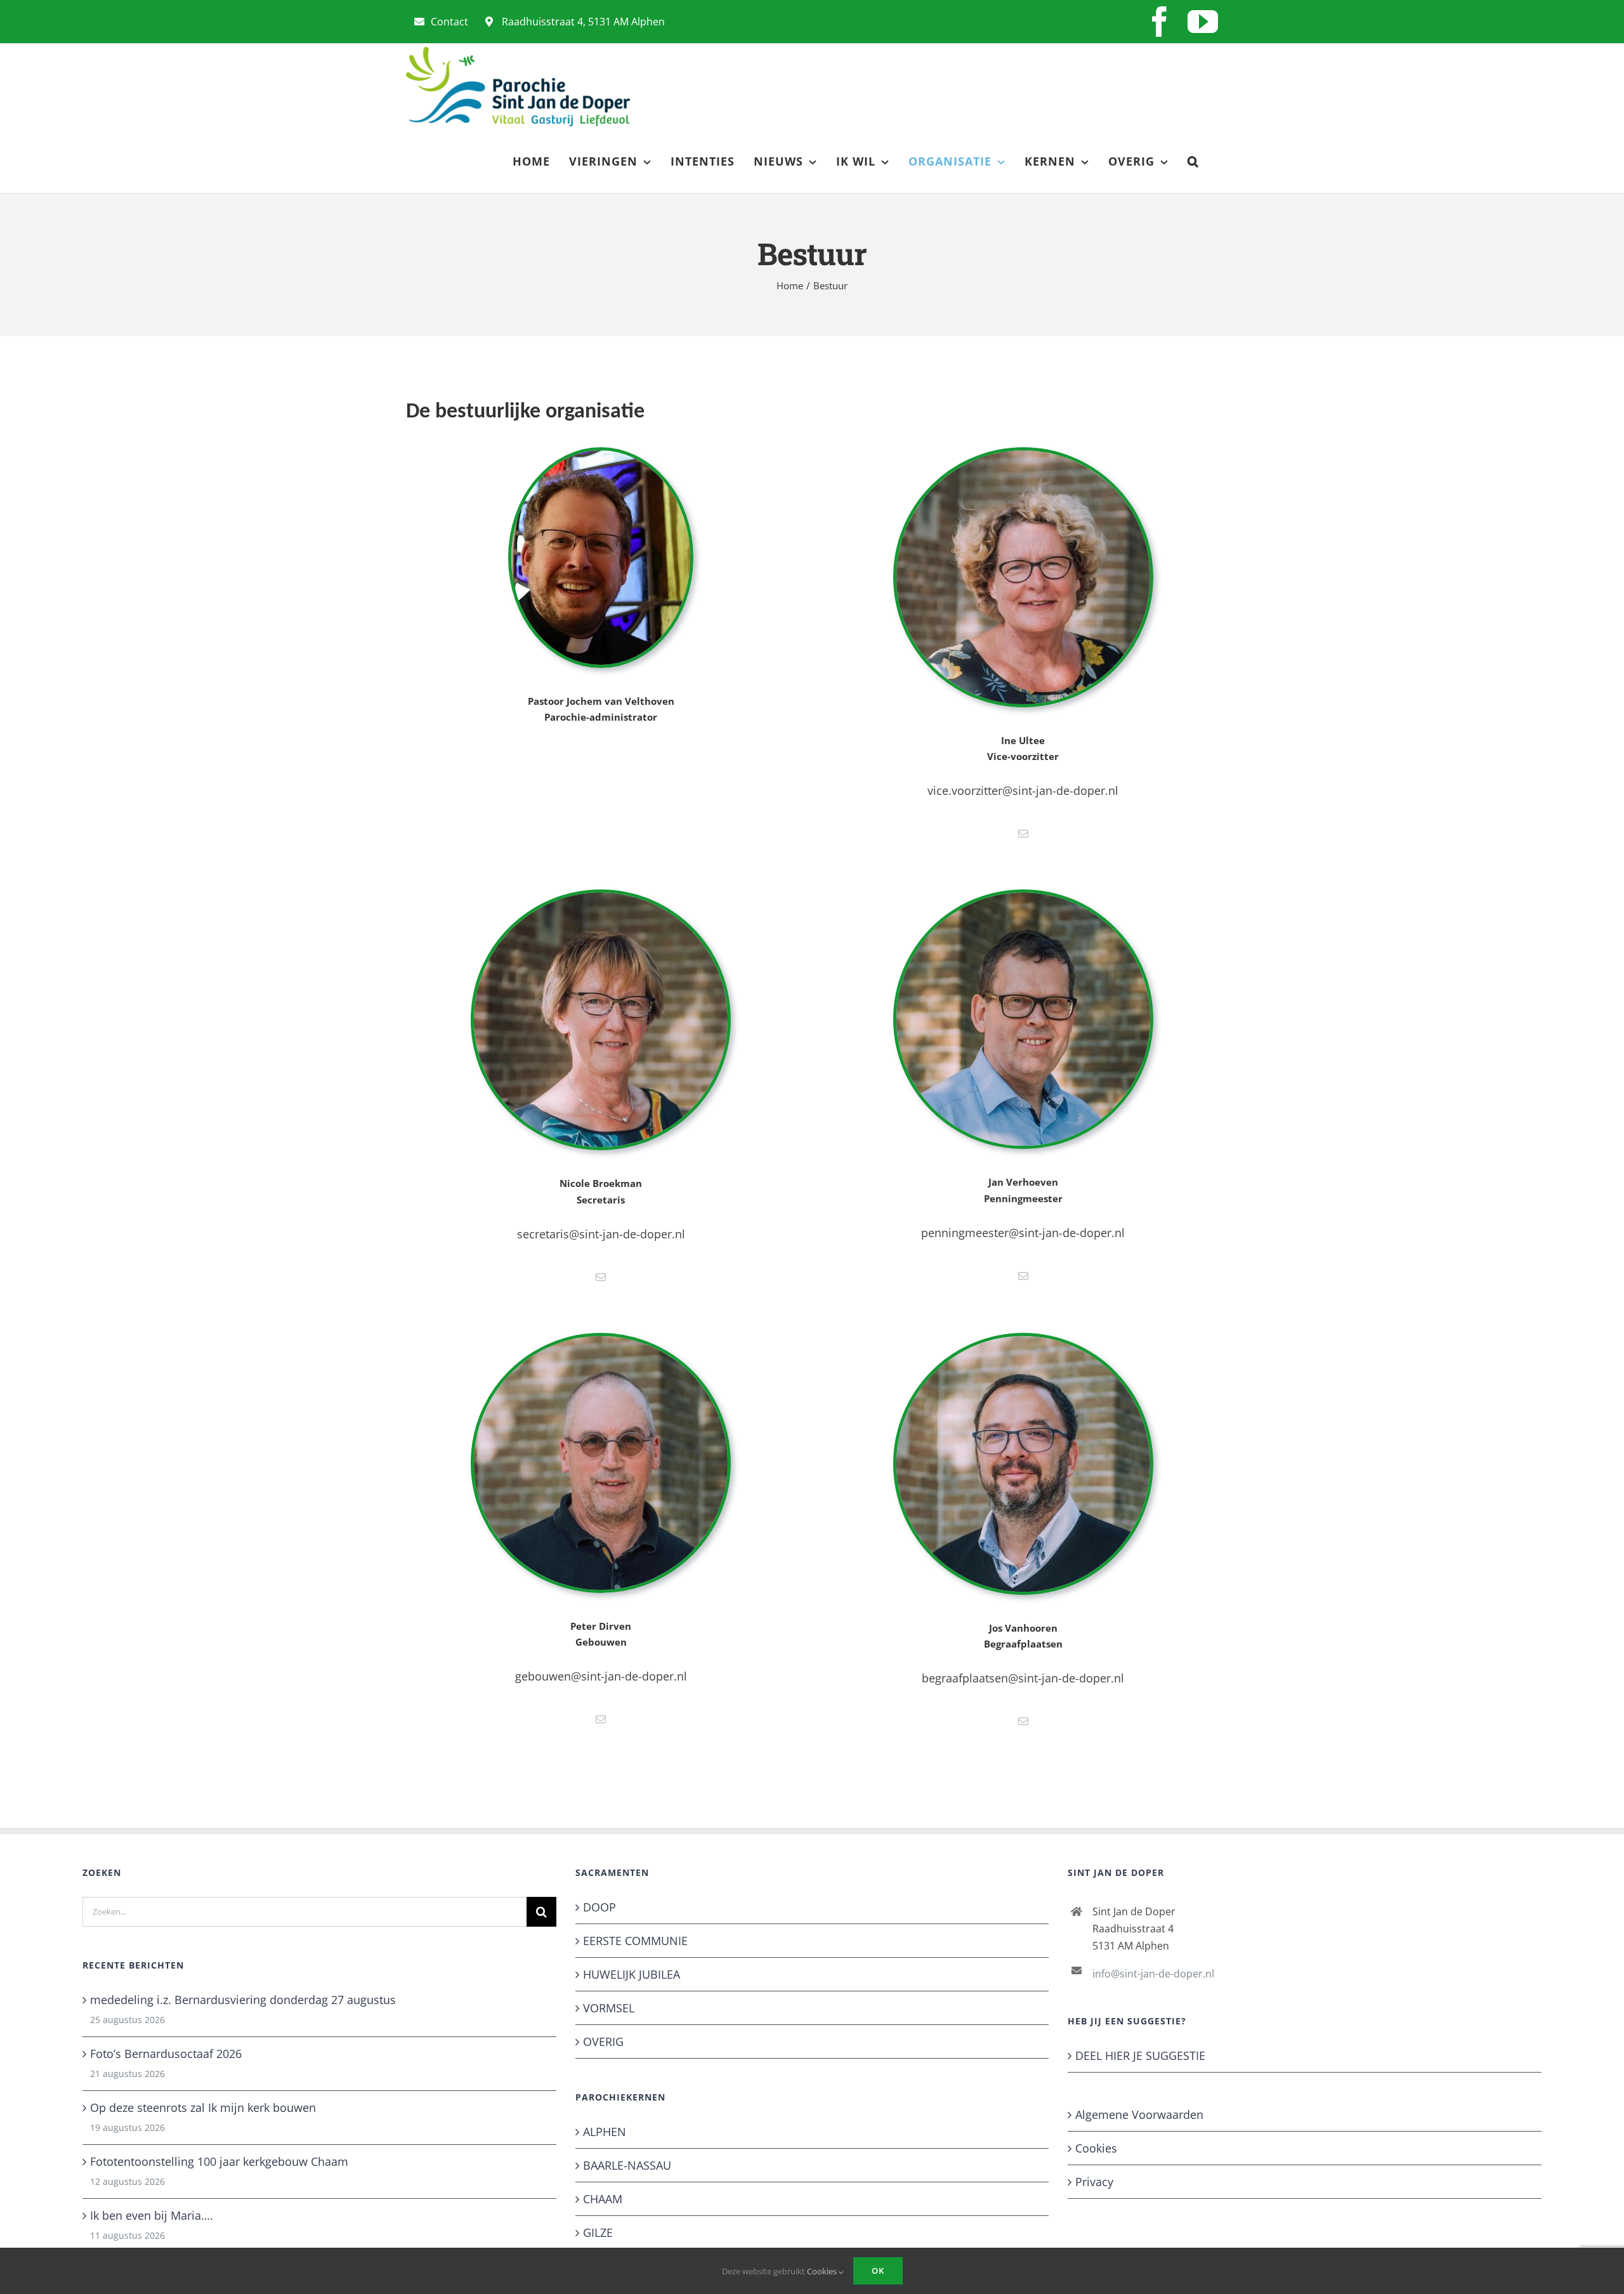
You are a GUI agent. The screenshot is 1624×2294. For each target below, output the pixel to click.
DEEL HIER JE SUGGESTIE (1140, 2055)
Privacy (1094, 2182)
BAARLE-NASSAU (627, 2165)
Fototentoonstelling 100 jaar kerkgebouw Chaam (219, 2161)
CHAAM (603, 2199)
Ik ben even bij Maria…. (152, 2215)
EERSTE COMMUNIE (635, 1941)
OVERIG (603, 2042)
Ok (878, 2271)
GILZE (598, 2232)
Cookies (1096, 2148)
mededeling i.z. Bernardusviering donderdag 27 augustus (243, 2000)
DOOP (599, 1907)
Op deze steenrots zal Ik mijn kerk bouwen (203, 2107)
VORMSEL (609, 2008)
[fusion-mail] (1023, 834)
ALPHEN (605, 2132)
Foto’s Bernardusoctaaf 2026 (166, 2054)
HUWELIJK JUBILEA (632, 1974)
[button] (1193, 161)
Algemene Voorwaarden (1139, 2114)
